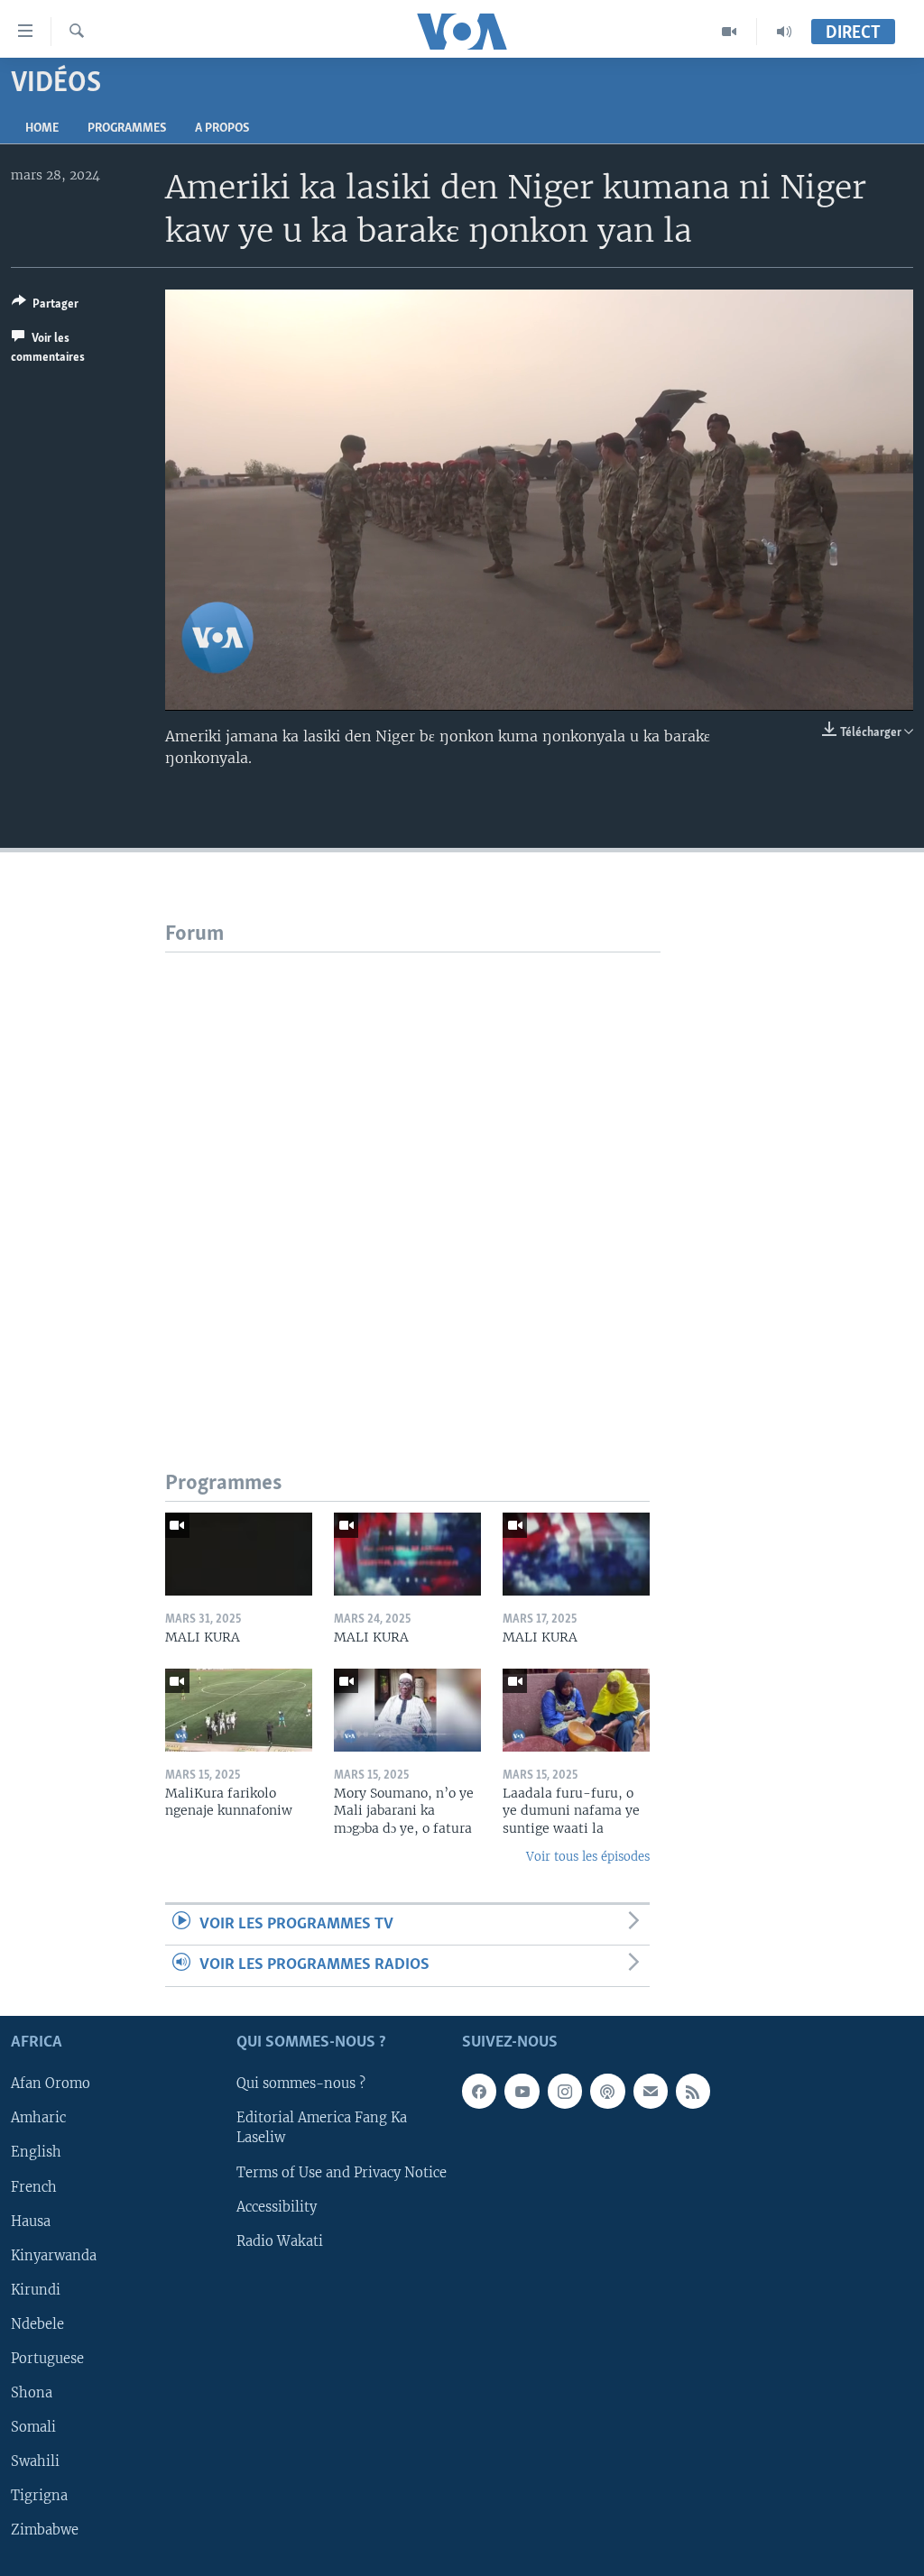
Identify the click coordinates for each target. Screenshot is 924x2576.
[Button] (45, 307)
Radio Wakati (280, 2240)
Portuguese (47, 2358)
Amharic (38, 2118)
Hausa (31, 2221)
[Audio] (784, 32)
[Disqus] (413, 1178)
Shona (32, 2392)
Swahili (35, 2461)
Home (42, 129)
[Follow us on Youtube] (522, 2091)
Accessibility (277, 2206)
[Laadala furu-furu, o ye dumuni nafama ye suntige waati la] (576, 1710)
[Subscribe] (651, 2091)
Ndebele (37, 2323)
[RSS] (693, 2091)
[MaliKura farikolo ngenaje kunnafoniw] (239, 1710)
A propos (222, 129)
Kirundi (36, 2289)
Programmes (127, 129)
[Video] (730, 32)
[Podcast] (607, 2091)
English (36, 2152)
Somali (33, 2426)
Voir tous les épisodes (588, 1857)
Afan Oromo (51, 2084)
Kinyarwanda (54, 2255)
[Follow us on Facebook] (479, 2091)
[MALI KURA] (239, 1554)
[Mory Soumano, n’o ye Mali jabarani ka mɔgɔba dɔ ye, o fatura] (407, 1710)
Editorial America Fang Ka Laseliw (322, 2128)
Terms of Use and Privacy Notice (342, 2172)
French (34, 2186)
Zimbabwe (45, 2530)
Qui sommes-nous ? (301, 2084)
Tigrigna (39, 2495)
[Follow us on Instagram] (565, 2091)
